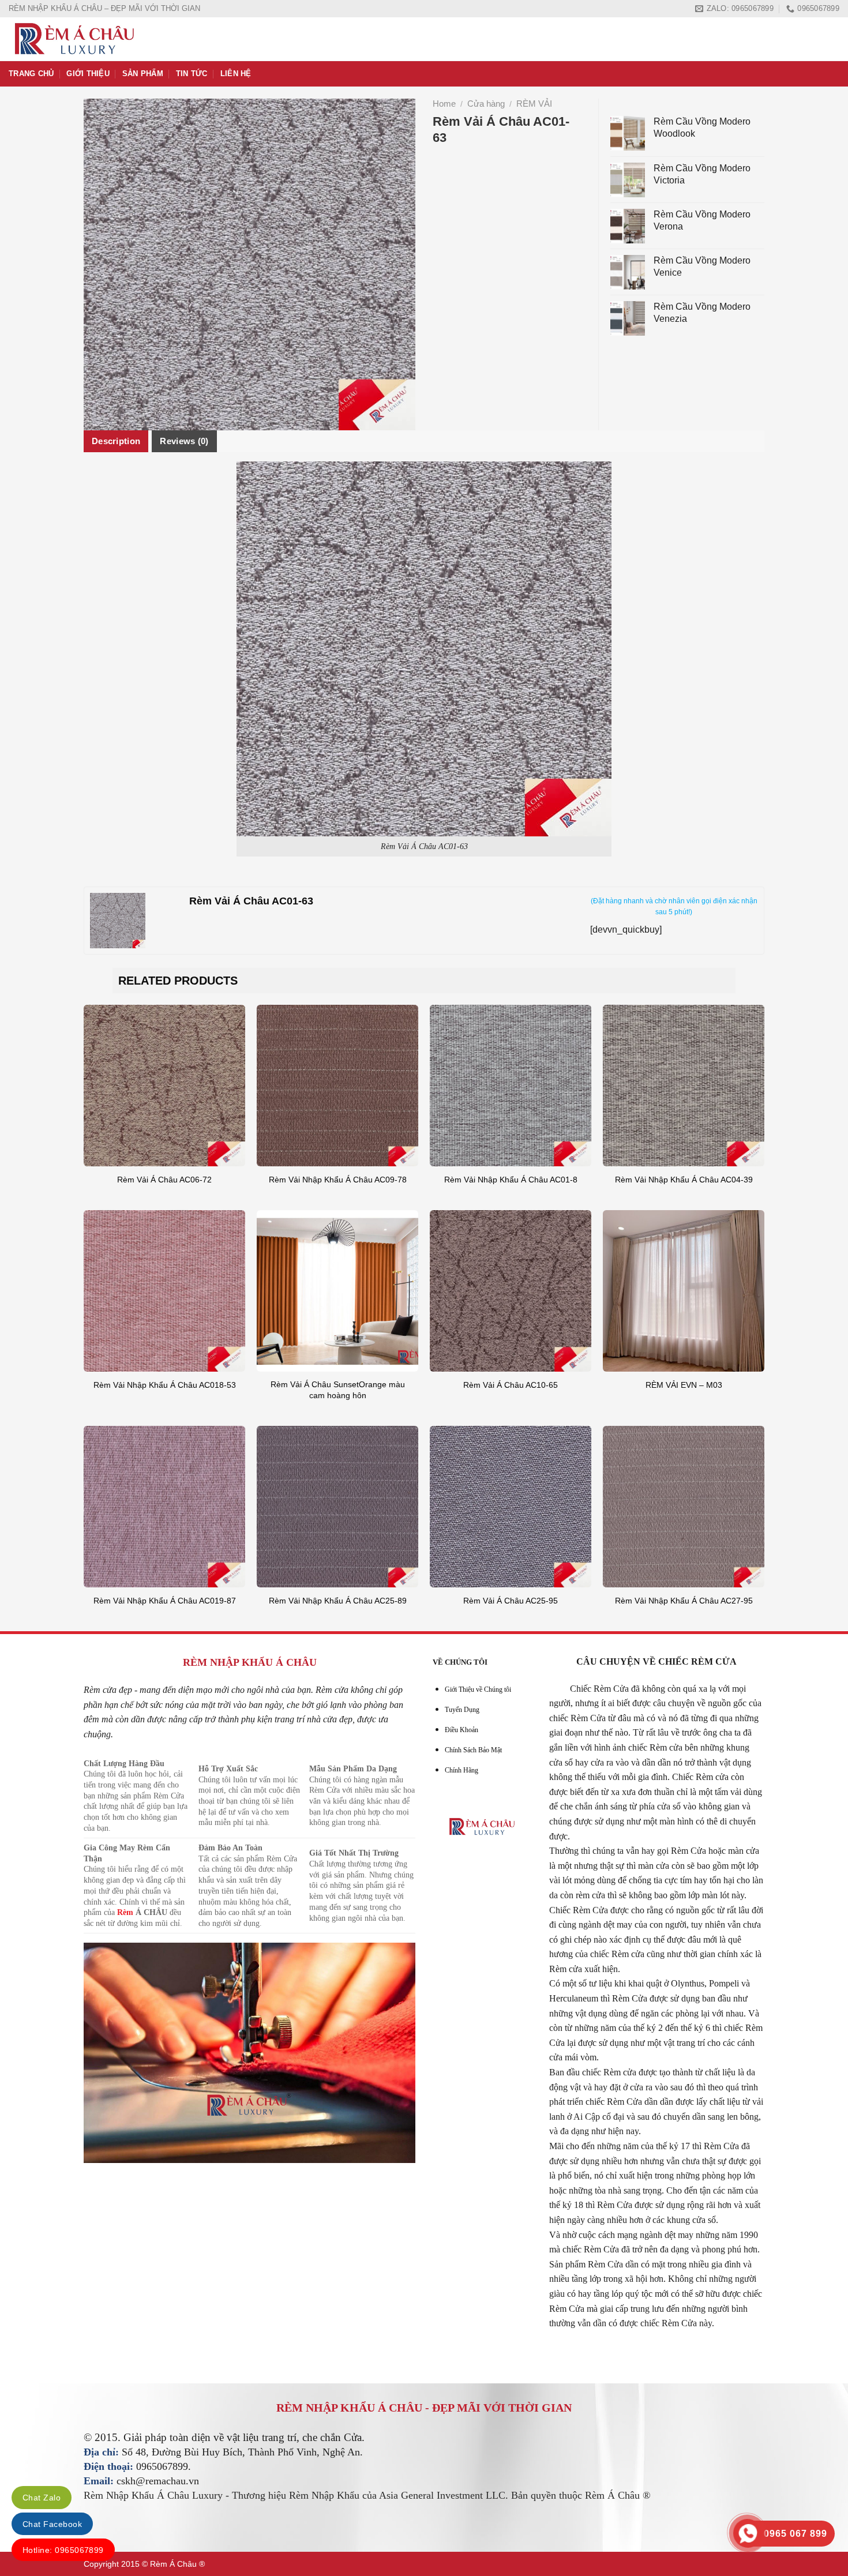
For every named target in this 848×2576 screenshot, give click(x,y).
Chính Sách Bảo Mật (473, 1750)
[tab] (116, 441)
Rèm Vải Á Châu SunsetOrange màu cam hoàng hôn (338, 1390)
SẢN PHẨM (143, 74)
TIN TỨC (192, 74)
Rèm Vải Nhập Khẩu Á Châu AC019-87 (165, 1601)
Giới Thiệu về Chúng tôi (478, 1689)
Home (444, 104)
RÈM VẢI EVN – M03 (684, 1385)
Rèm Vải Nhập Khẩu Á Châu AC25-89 (338, 1601)
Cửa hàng (486, 104)
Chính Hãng (461, 1770)
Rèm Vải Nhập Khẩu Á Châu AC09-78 (338, 1180)
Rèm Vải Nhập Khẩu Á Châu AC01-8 (511, 1180)
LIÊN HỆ (236, 74)
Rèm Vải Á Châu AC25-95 (511, 1601)
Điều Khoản (461, 1730)
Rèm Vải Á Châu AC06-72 (164, 1180)
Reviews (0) (184, 441)
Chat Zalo (42, 2498)
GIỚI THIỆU (88, 74)
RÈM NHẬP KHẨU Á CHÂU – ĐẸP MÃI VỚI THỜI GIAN (104, 8)
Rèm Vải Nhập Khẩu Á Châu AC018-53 (165, 1385)
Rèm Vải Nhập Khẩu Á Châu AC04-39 (684, 1180)
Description (116, 441)
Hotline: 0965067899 (63, 2550)
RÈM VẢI (534, 104)
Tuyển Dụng (462, 1710)
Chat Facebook (52, 2524)
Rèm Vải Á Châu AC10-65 (511, 1385)
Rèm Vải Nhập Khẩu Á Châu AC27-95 (684, 1601)
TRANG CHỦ (31, 74)
